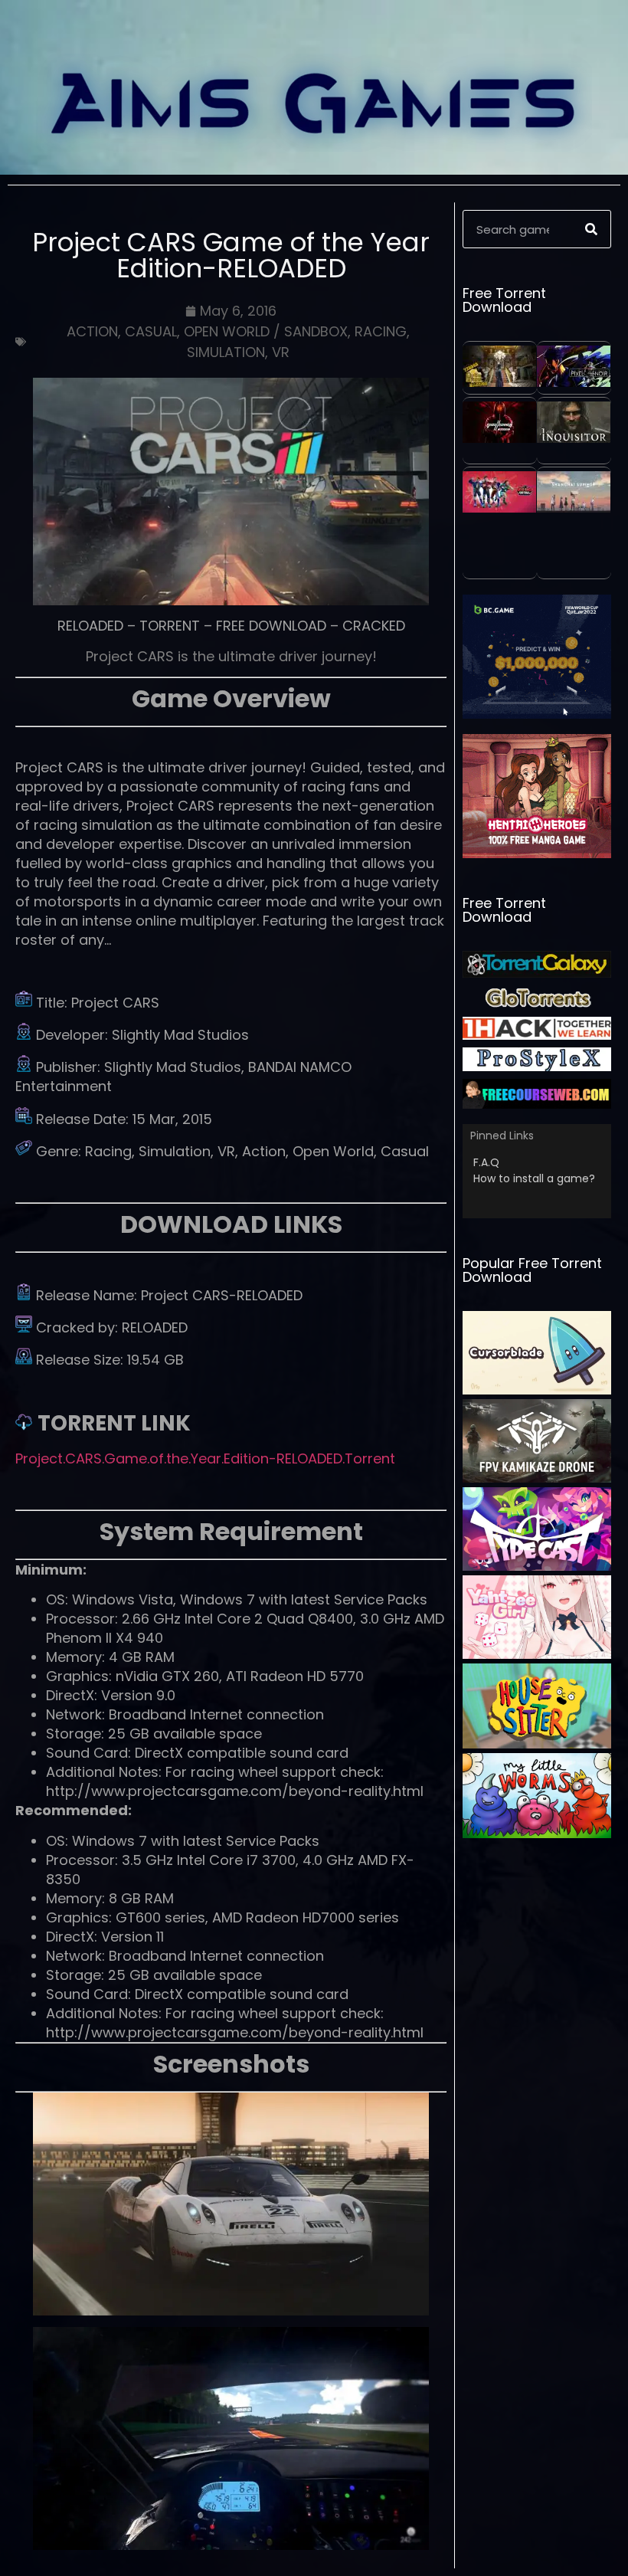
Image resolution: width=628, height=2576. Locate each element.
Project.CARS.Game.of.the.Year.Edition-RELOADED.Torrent (205, 1458)
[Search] (591, 229)
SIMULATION (226, 352)
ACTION (92, 331)
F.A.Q (486, 1162)
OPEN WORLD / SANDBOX (266, 331)
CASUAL (151, 331)
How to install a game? (534, 1178)
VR (281, 352)
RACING (381, 331)
